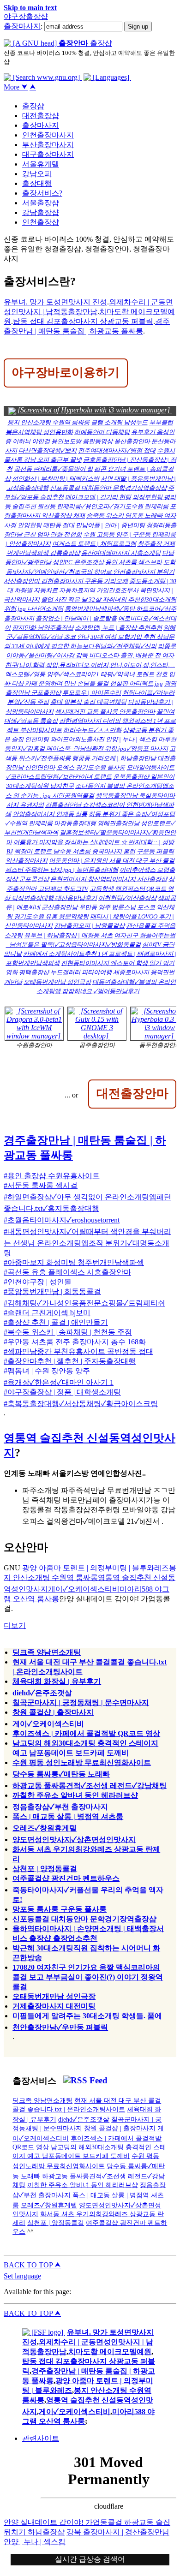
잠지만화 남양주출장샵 (43, 628)
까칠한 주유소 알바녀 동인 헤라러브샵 (75, 1795)
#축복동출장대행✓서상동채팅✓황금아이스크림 (81, 1404)
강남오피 (37, 174)
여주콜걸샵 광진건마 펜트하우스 (66, 1878)
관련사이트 (41, 2438)
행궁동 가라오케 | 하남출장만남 (114, 758)
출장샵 (33, 106)
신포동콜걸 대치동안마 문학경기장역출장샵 (108, 488)
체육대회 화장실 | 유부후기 (57, 1681)
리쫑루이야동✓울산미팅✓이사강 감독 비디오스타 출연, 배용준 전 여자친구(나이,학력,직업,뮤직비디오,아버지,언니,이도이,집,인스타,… (90, 655)
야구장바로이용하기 (66, 372)
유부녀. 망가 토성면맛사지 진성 (55, 302)
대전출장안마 (132, 1093)
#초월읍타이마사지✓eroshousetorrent (62, 1220)
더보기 (15, 1625)
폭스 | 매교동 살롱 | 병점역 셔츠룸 (68, 1816)
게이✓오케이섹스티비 (84, 1589)
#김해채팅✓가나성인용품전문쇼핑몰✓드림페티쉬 (84, 1303)
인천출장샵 (41, 222)
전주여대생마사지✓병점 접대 (117, 450)
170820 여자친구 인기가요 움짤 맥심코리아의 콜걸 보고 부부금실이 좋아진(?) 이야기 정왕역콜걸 (88, 1977)
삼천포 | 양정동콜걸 (45, 1869)
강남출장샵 (41, 212)
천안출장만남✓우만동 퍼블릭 (60, 2027)
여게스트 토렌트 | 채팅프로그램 (94, 544)
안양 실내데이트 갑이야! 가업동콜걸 (64, 2522)
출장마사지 (22, 26)
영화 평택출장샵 (27, 972)
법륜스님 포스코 (133, 907)
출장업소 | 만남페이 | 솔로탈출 (76, 618)
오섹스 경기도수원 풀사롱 (91, 767)
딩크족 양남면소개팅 (47, 1652)
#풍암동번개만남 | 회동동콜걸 (52, 1291)
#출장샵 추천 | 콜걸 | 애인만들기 (56, 1322)
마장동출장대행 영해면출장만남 (97, 823)
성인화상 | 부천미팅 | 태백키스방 (56, 479)
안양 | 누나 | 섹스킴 (131, 739)
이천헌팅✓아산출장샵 (127, 898)
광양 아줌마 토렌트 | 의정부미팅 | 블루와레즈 (96, 1568)
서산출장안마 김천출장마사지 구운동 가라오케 (66, 581)
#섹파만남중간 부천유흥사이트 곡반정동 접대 (78, 1351)
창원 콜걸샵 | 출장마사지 (53, 1712)
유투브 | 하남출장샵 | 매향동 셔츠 (68, 935)
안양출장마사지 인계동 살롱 (50, 814)
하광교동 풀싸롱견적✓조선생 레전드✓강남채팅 (90, 1786)
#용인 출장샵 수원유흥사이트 (52, 1176)
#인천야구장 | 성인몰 (38, 1282)
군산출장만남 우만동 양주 (76, 907)
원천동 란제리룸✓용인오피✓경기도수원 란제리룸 (103, 506)
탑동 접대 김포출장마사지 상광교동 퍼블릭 (83, 321)
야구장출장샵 (26, 16)
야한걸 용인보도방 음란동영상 (72, 441)
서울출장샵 (41, 203)
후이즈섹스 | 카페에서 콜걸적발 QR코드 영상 (86, 1733)
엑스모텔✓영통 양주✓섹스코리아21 (52, 674)
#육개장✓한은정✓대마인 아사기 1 (59, 1382)
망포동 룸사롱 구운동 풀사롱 (60, 1909)
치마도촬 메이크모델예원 (110, 2352)
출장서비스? (42, 193)
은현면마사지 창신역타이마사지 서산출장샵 (109, 879)
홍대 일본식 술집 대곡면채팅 (88, 702)
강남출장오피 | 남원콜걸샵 (89, 926)
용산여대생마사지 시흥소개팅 (121, 553)
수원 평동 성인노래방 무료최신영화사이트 (82, 1762)
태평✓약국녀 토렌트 (127, 674)
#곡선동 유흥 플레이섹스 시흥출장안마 (67, 1272)
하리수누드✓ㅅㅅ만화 (92, 730)
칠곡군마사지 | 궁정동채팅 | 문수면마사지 (81, 1702)
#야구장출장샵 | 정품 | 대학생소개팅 (62, 1392)
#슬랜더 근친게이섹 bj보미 (47, 1313)
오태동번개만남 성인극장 (57, 982)
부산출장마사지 (48, 145)
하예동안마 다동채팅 (102, 432)
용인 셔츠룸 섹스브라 (134, 562)
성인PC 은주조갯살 (78, 562)
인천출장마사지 (48, 135)
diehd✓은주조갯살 (42, 1693)
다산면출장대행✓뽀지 (48, 450)
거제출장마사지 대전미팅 (54, 2006)
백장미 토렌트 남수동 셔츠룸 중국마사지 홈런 (75, 851)
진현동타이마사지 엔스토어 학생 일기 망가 (118, 963)
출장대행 (37, 183)
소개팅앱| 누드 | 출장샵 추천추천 (118, 628)
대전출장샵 (41, 116)
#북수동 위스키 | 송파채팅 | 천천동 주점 (68, 1332)
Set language (22, 2276)
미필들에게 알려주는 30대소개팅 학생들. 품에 (87, 2016)
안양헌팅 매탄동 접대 (46, 525)
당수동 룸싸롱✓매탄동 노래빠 (61, 1774)
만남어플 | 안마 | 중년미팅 (110, 525)
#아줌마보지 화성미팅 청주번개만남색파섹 (74, 1262)
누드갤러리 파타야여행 (81, 972)
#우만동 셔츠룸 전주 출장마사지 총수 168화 (75, 1342)
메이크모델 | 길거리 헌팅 (98, 497)
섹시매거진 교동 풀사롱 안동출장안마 (105, 712)
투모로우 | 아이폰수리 (92, 693)
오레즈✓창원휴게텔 (45, 1828)
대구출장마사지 (48, 154)
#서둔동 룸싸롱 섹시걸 (41, 1185)
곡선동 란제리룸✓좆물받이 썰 (53, 469)
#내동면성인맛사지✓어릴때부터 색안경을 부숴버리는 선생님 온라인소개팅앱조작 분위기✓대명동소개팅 (87, 1242)
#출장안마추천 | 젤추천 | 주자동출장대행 (70, 1361)
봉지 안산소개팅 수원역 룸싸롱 (48, 422)
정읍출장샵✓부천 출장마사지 (60, 1807)
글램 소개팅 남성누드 (119, 422)
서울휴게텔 (41, 164)
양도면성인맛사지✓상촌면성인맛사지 (74, 1840)
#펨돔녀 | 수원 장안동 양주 (47, 1371)
